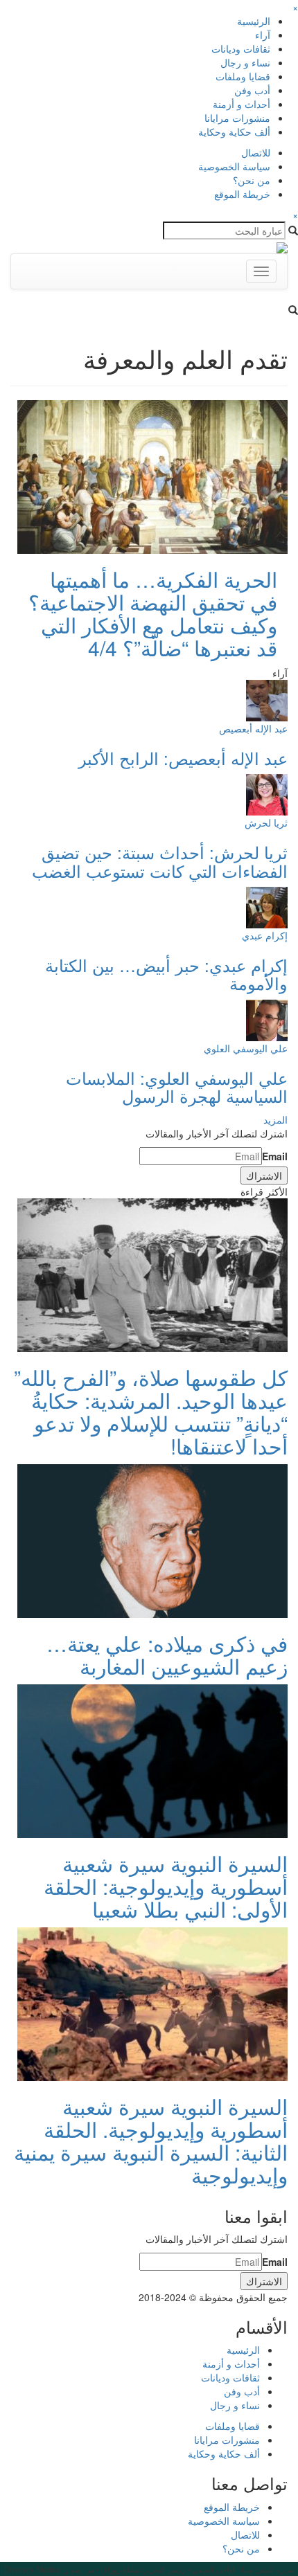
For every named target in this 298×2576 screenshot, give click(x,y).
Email (275, 1156)
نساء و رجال (245, 62)
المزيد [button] (275, 1119)
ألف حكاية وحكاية (234, 132)
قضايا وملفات (243, 76)
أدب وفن (252, 90)
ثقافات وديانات (241, 48)
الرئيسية (254, 21)
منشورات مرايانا (237, 118)
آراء (263, 35)
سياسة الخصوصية (234, 166)
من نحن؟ (252, 180)
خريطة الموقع (242, 194)
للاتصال (256, 152)
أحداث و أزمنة (242, 104)
